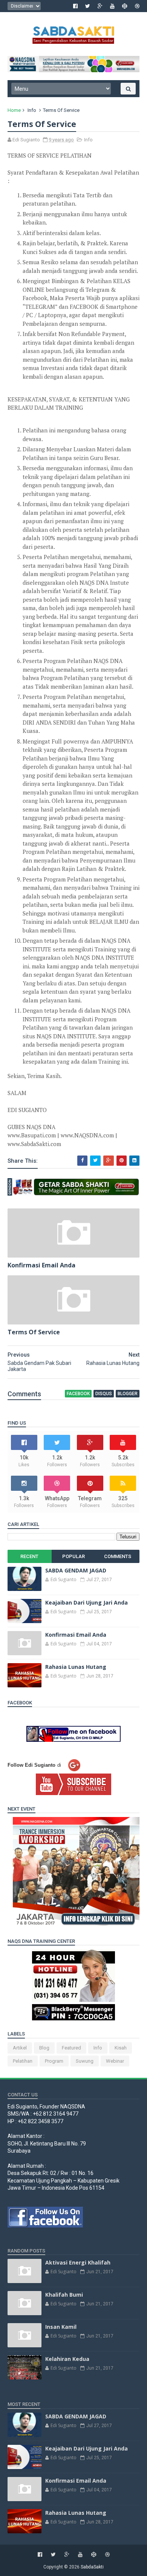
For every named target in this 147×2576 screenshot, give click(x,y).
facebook (78, 1394)
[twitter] (88, 6)
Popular (73, 1556)
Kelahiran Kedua (67, 2359)
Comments (118, 1556)
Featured (71, 2048)
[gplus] (100, 6)
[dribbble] (137, 6)
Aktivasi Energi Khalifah (78, 2262)
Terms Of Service (34, 1332)
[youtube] (112, 6)
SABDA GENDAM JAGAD (76, 1570)
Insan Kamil (61, 2327)
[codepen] (125, 6)
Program (54, 2061)
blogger (128, 1394)
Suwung (85, 2061)
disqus (104, 1394)
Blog (44, 2048)
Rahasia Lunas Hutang (76, 1667)
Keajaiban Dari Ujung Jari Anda (87, 1602)
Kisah (121, 2048)
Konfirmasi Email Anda (41, 1265)
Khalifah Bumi (64, 2295)
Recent (29, 1556)
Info (32, 110)
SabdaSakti (92, 2567)
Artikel (20, 2048)
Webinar (115, 2061)
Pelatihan (23, 2061)
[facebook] (75, 6)
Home (14, 110)
